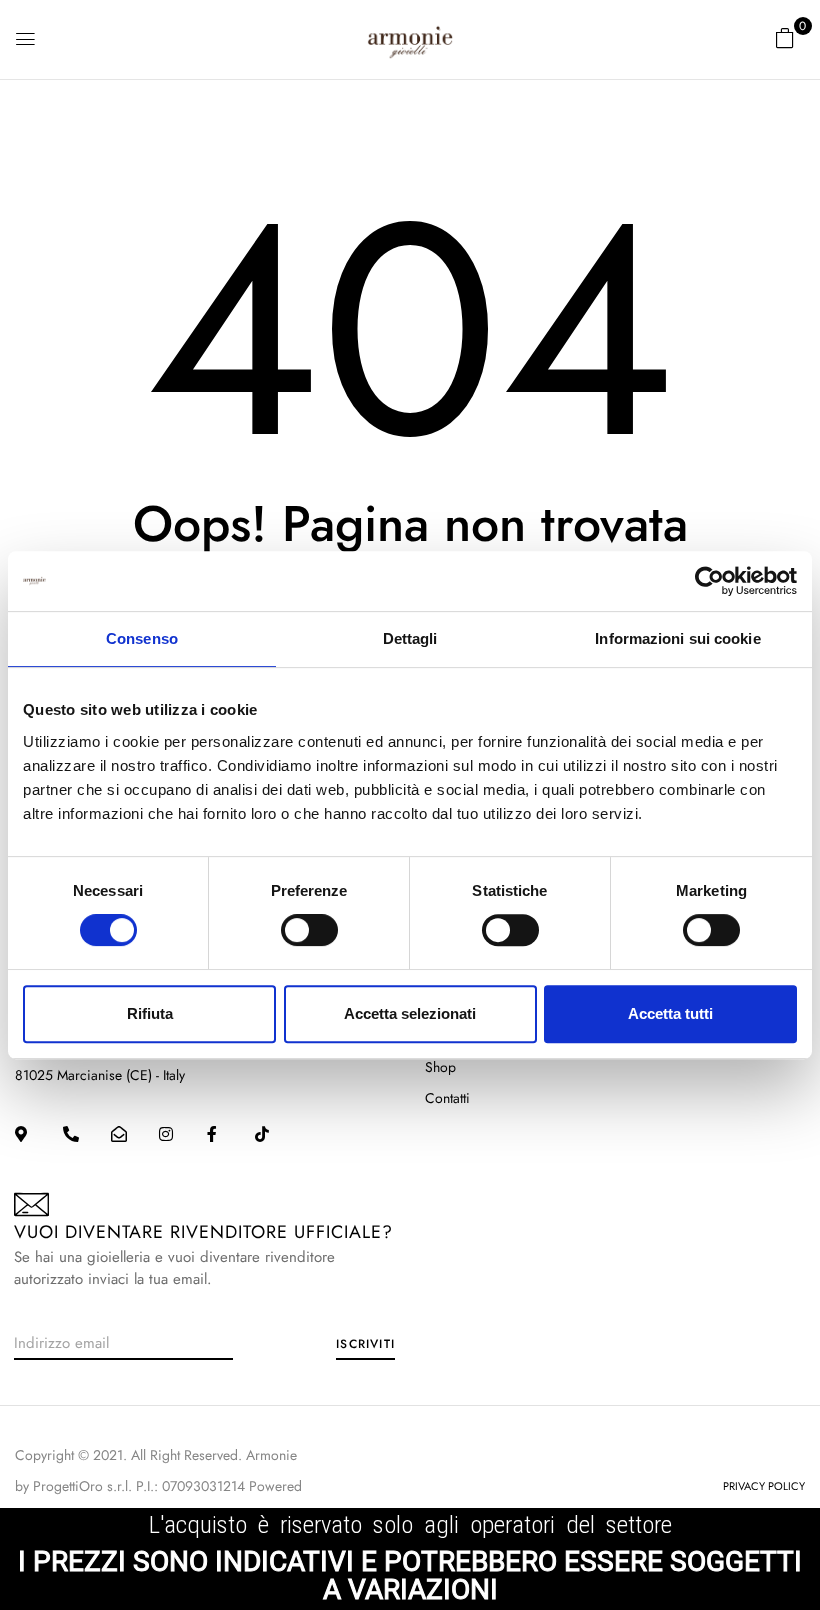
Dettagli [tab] (410, 638)
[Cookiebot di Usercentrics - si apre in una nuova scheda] (709, 581)
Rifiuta (150, 1013)
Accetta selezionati (410, 1013)
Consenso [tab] (142, 638)
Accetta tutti (670, 1013)
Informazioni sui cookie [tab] (677, 638)
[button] (785, 38)
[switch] (309, 930)
